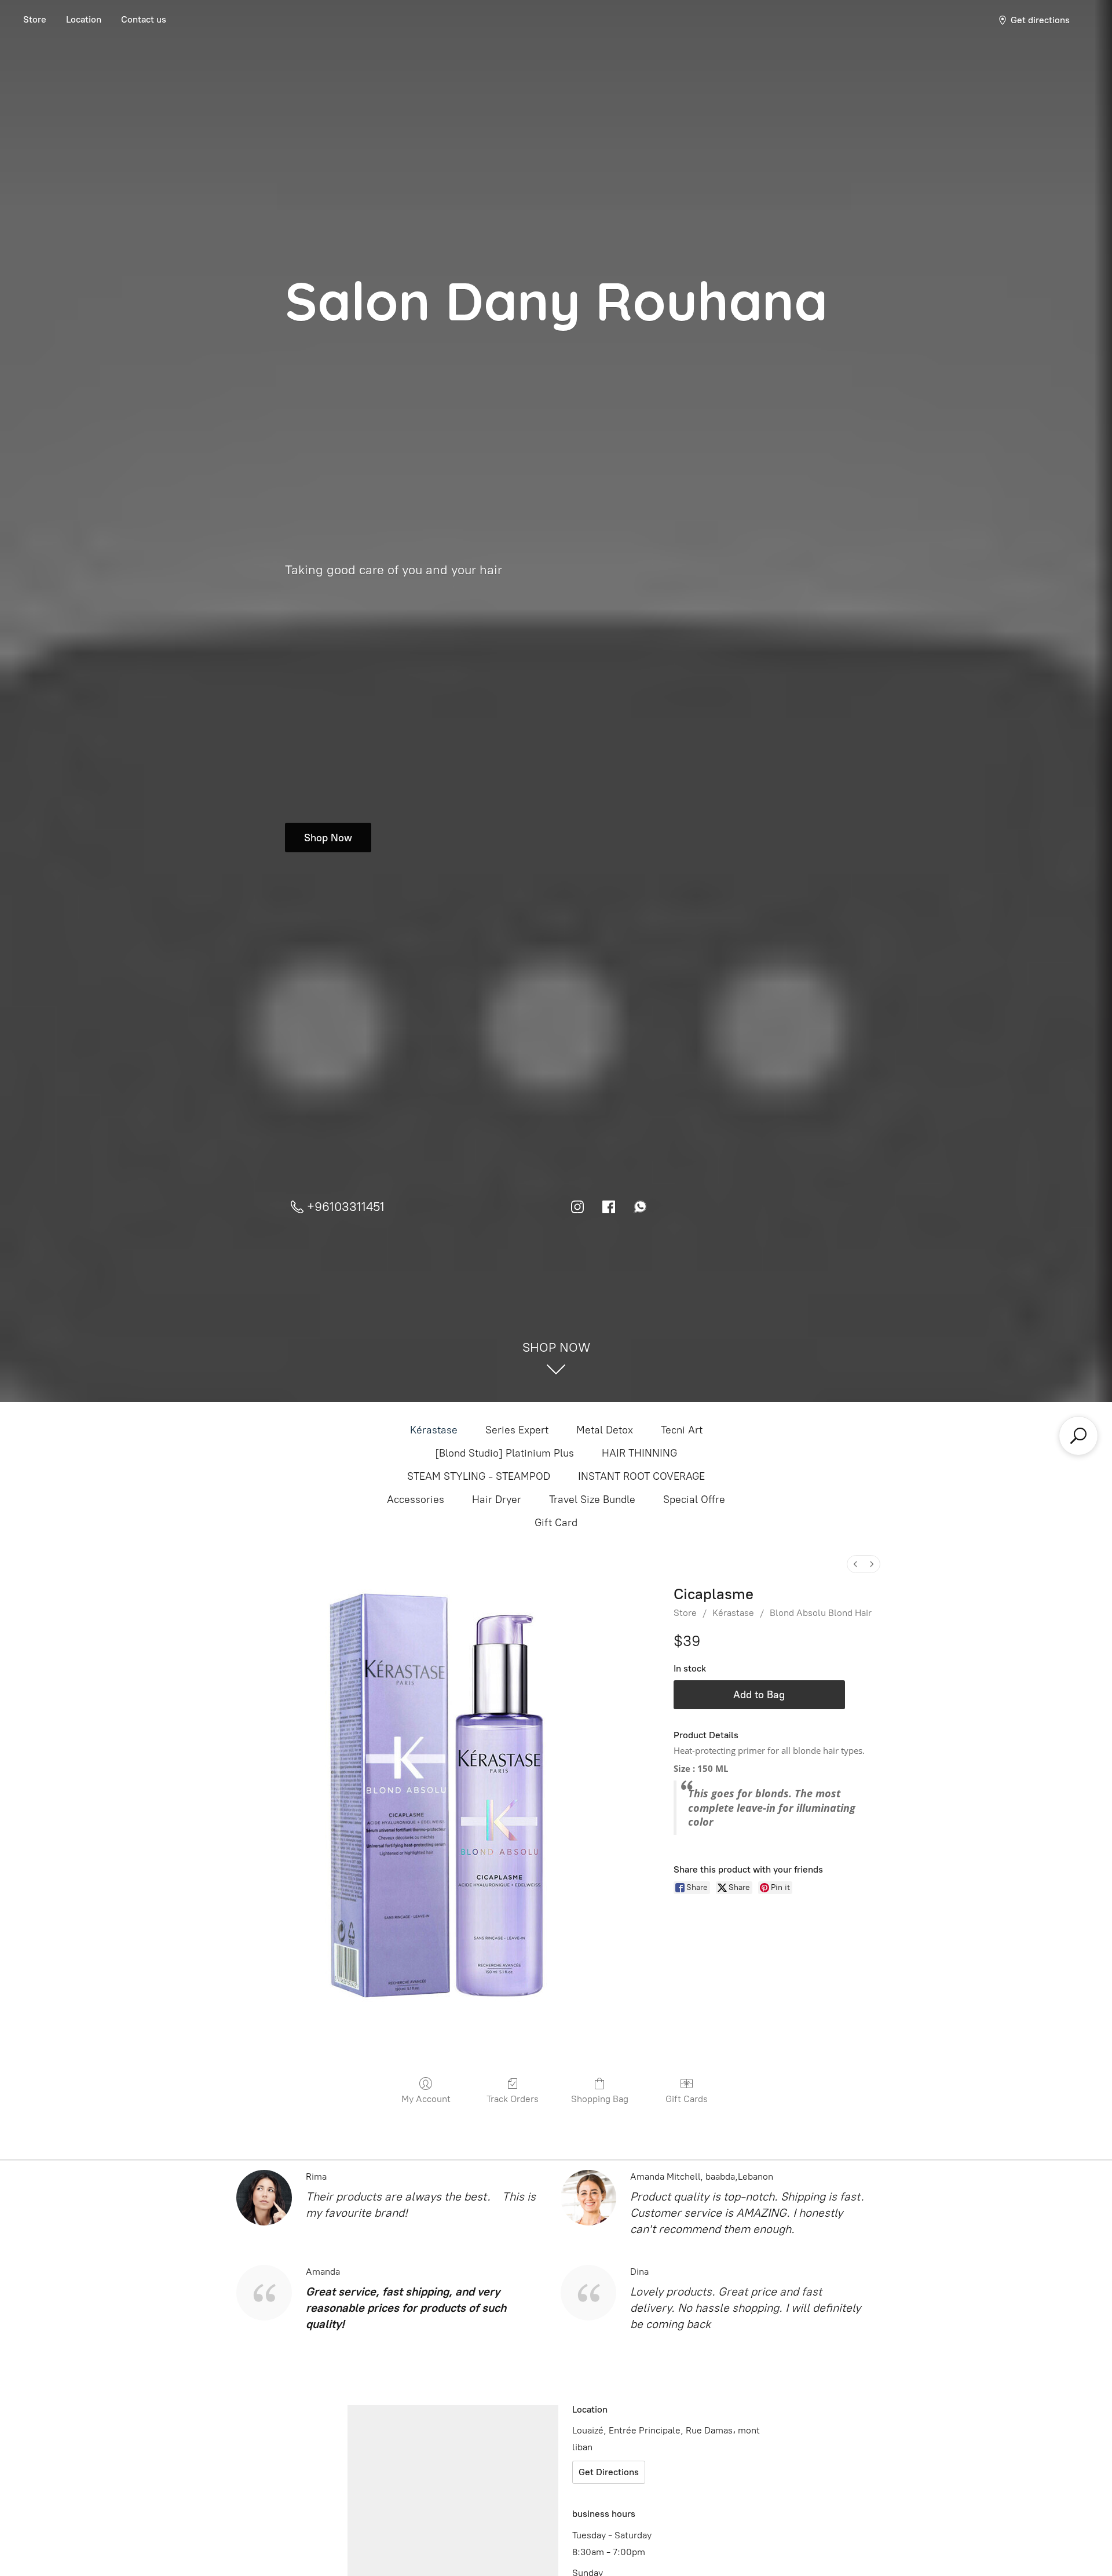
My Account (426, 2099)
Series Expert (517, 1430)
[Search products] (1078, 1436)
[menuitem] (855, 1564)
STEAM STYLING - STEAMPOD (479, 1476)
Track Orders (513, 2099)
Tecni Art (682, 1430)
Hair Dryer (497, 1499)
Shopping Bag (600, 2099)
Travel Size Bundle (592, 1499)
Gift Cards (687, 2099)
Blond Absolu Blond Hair (821, 1613)
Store (35, 19)
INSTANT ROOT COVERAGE (641, 1476)
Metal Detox (605, 1430)
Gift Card (556, 1523)
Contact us (144, 19)
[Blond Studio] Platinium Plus (504, 1453)
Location (84, 19)
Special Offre (694, 1499)
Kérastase (434, 1430)
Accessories (416, 1499)
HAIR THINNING (639, 1453)
